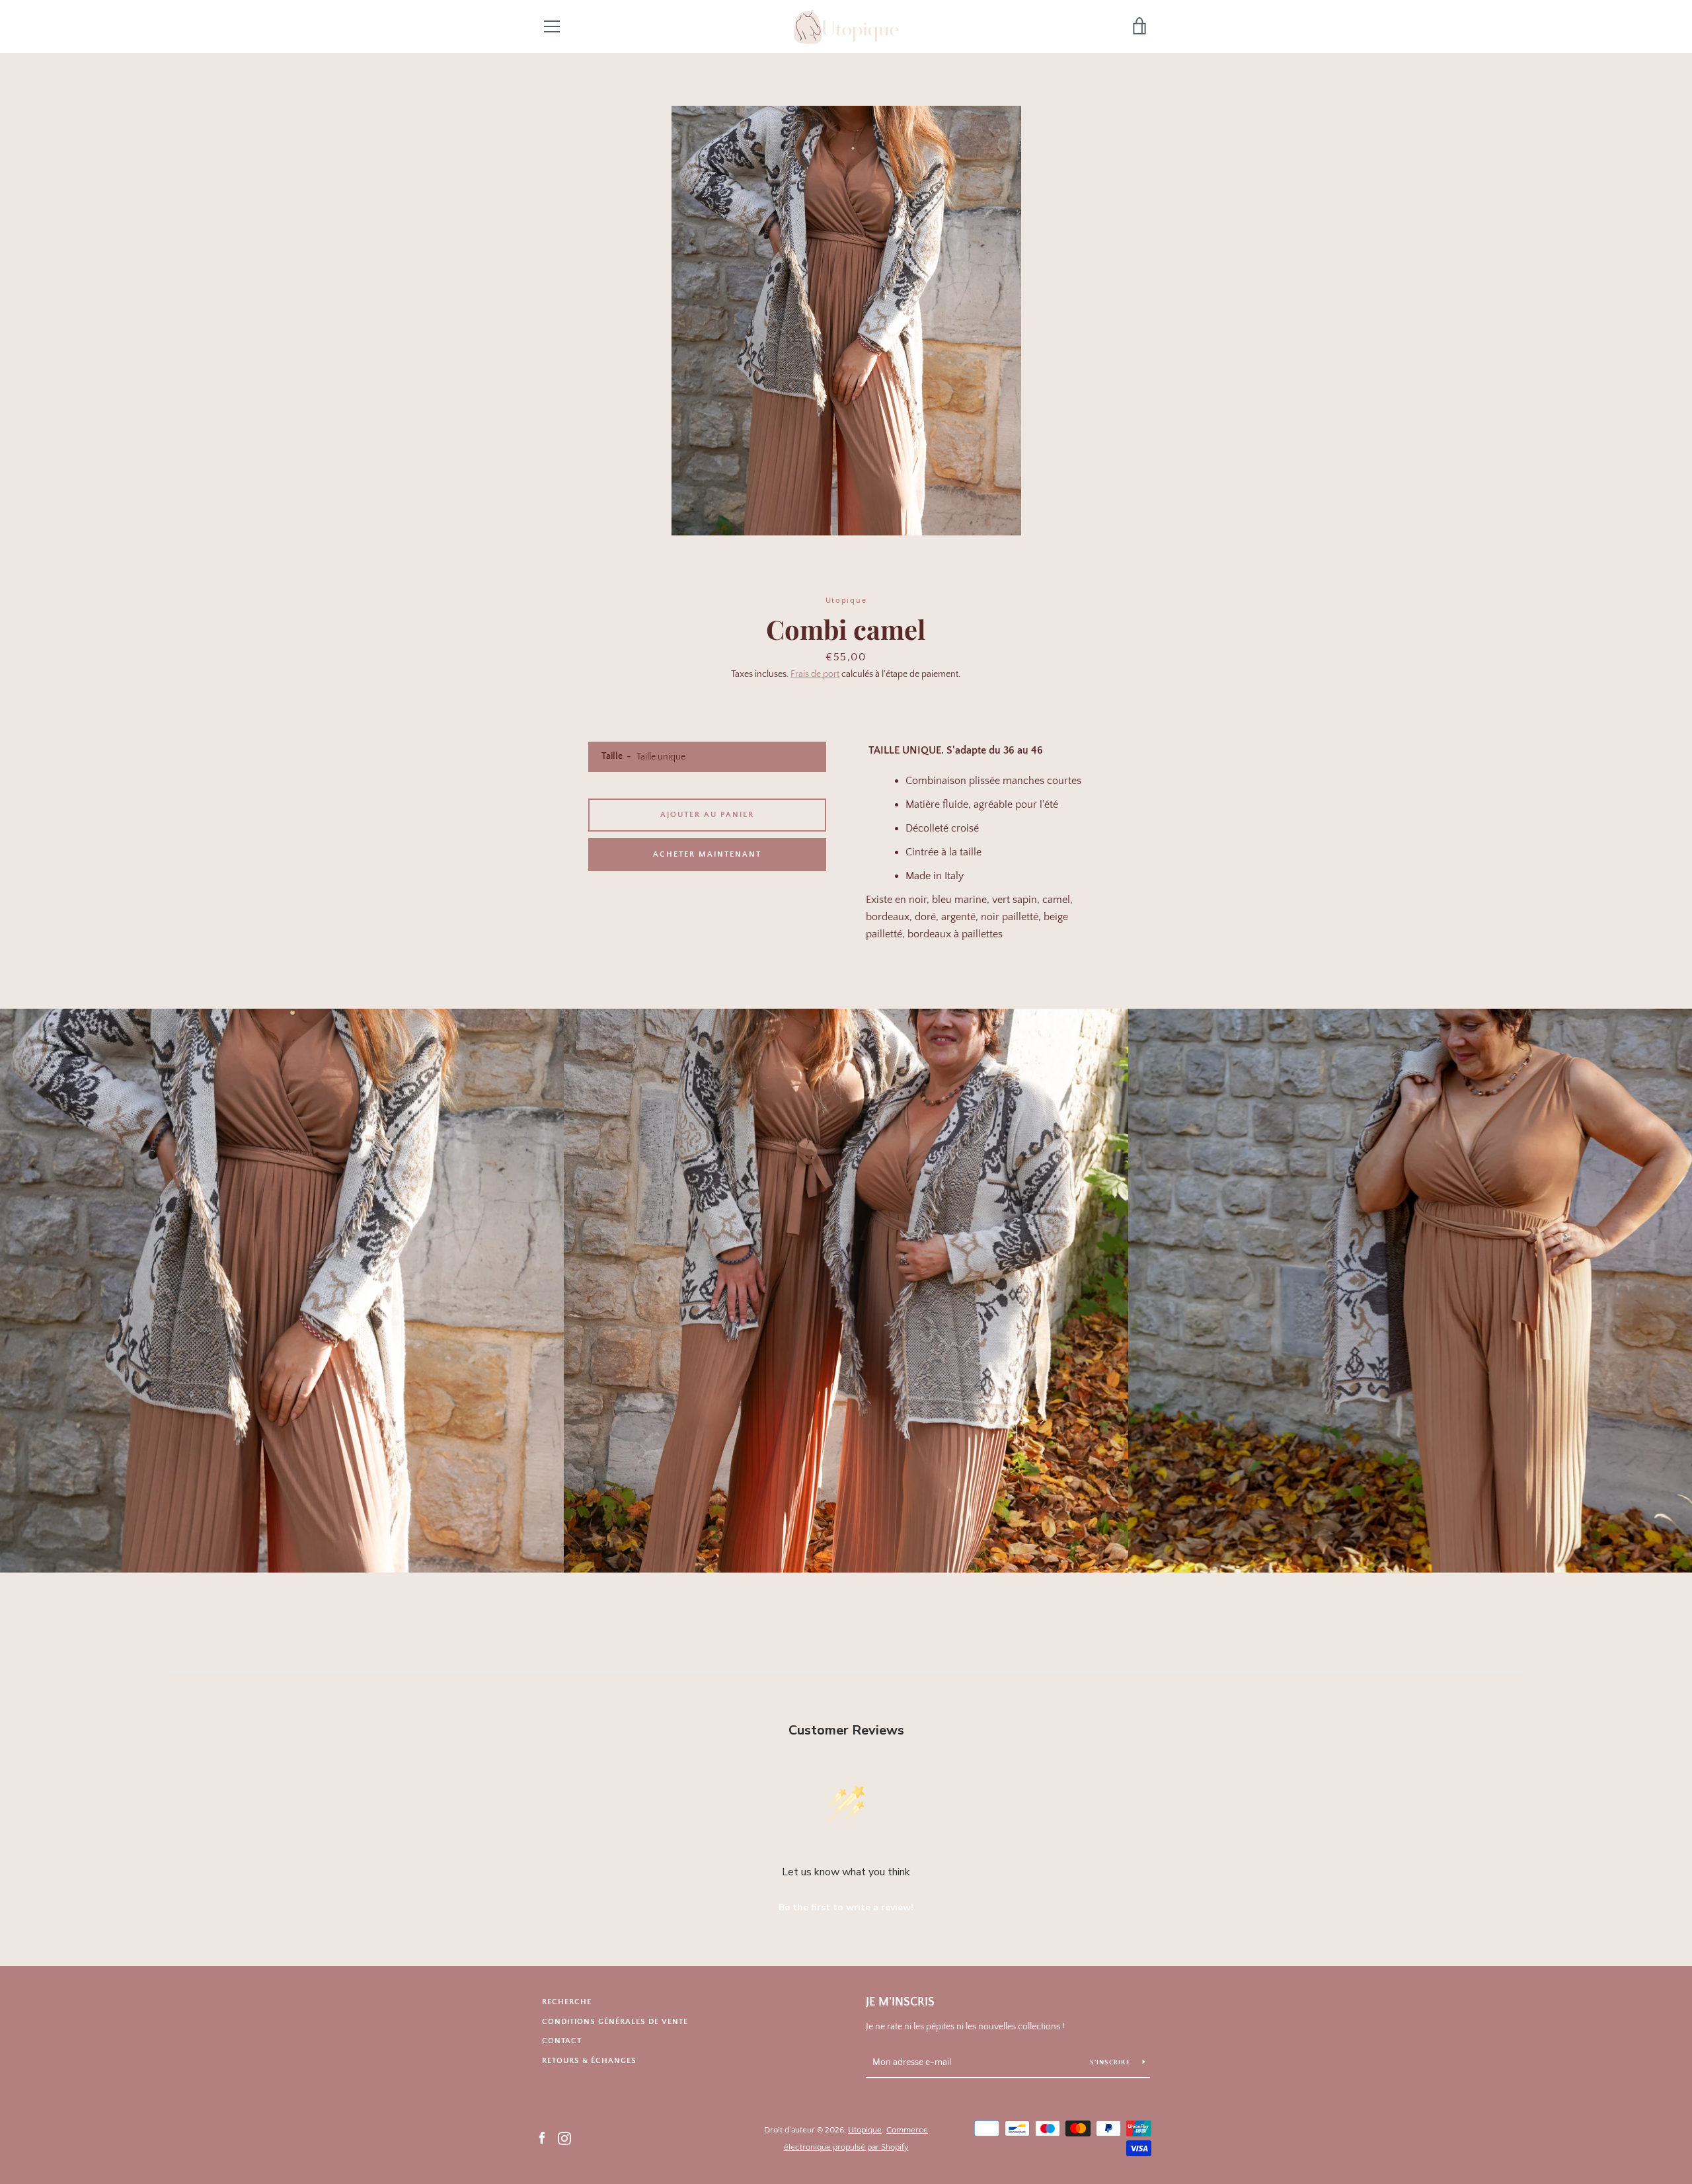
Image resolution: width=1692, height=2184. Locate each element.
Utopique (865, 2130)
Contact (562, 2041)
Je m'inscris (900, 2002)
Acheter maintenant (707, 854)
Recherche (567, 2002)
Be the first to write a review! (846, 1907)
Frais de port (815, 674)
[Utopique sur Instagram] (564, 2138)
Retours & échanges (589, 2061)
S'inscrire (1111, 2063)
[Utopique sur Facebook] (542, 2138)
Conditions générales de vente (615, 2022)
